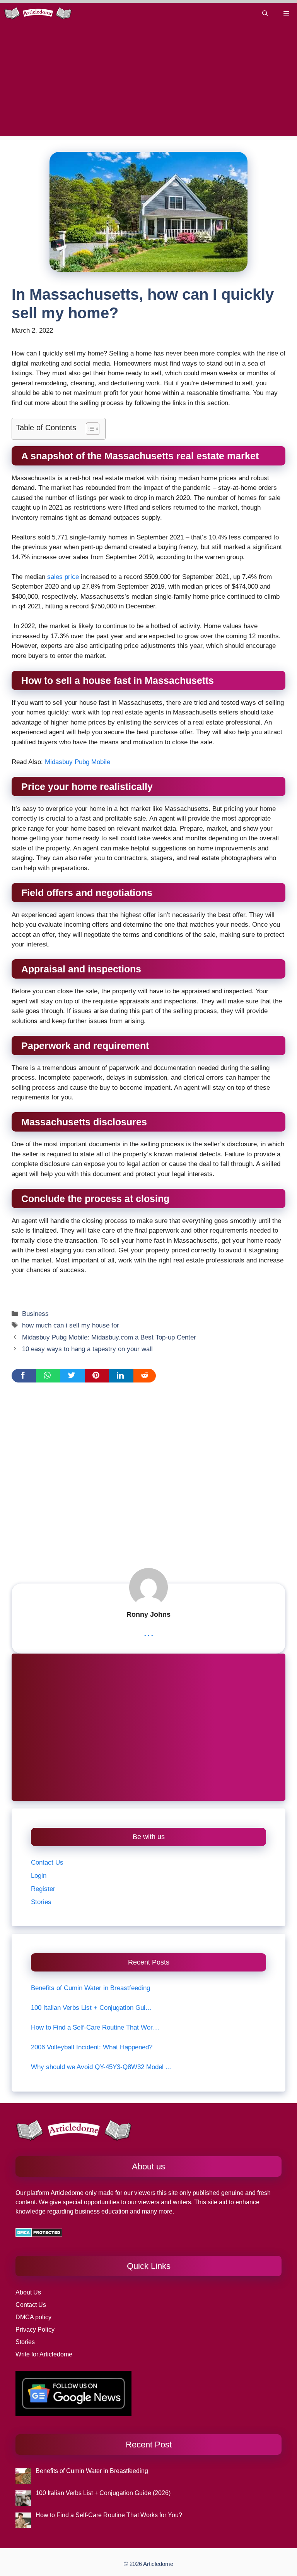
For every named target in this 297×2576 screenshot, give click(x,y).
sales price (63, 577)
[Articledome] (38, 13)
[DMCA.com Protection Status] (39, 2235)
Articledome (66, 2193)
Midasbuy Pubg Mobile (77, 762)
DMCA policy (33, 2317)
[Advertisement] (148, 82)
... (149, 1632)
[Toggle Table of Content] (89, 429)
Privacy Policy (35, 2330)
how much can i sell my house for (71, 1325)
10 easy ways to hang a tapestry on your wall (87, 1349)
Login (39, 1876)
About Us (28, 2292)
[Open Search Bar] (265, 13)
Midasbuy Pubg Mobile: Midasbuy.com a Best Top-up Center (109, 1337)
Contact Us (47, 1862)
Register (43, 1889)
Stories (41, 1902)
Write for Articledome (44, 2354)
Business (35, 1314)
